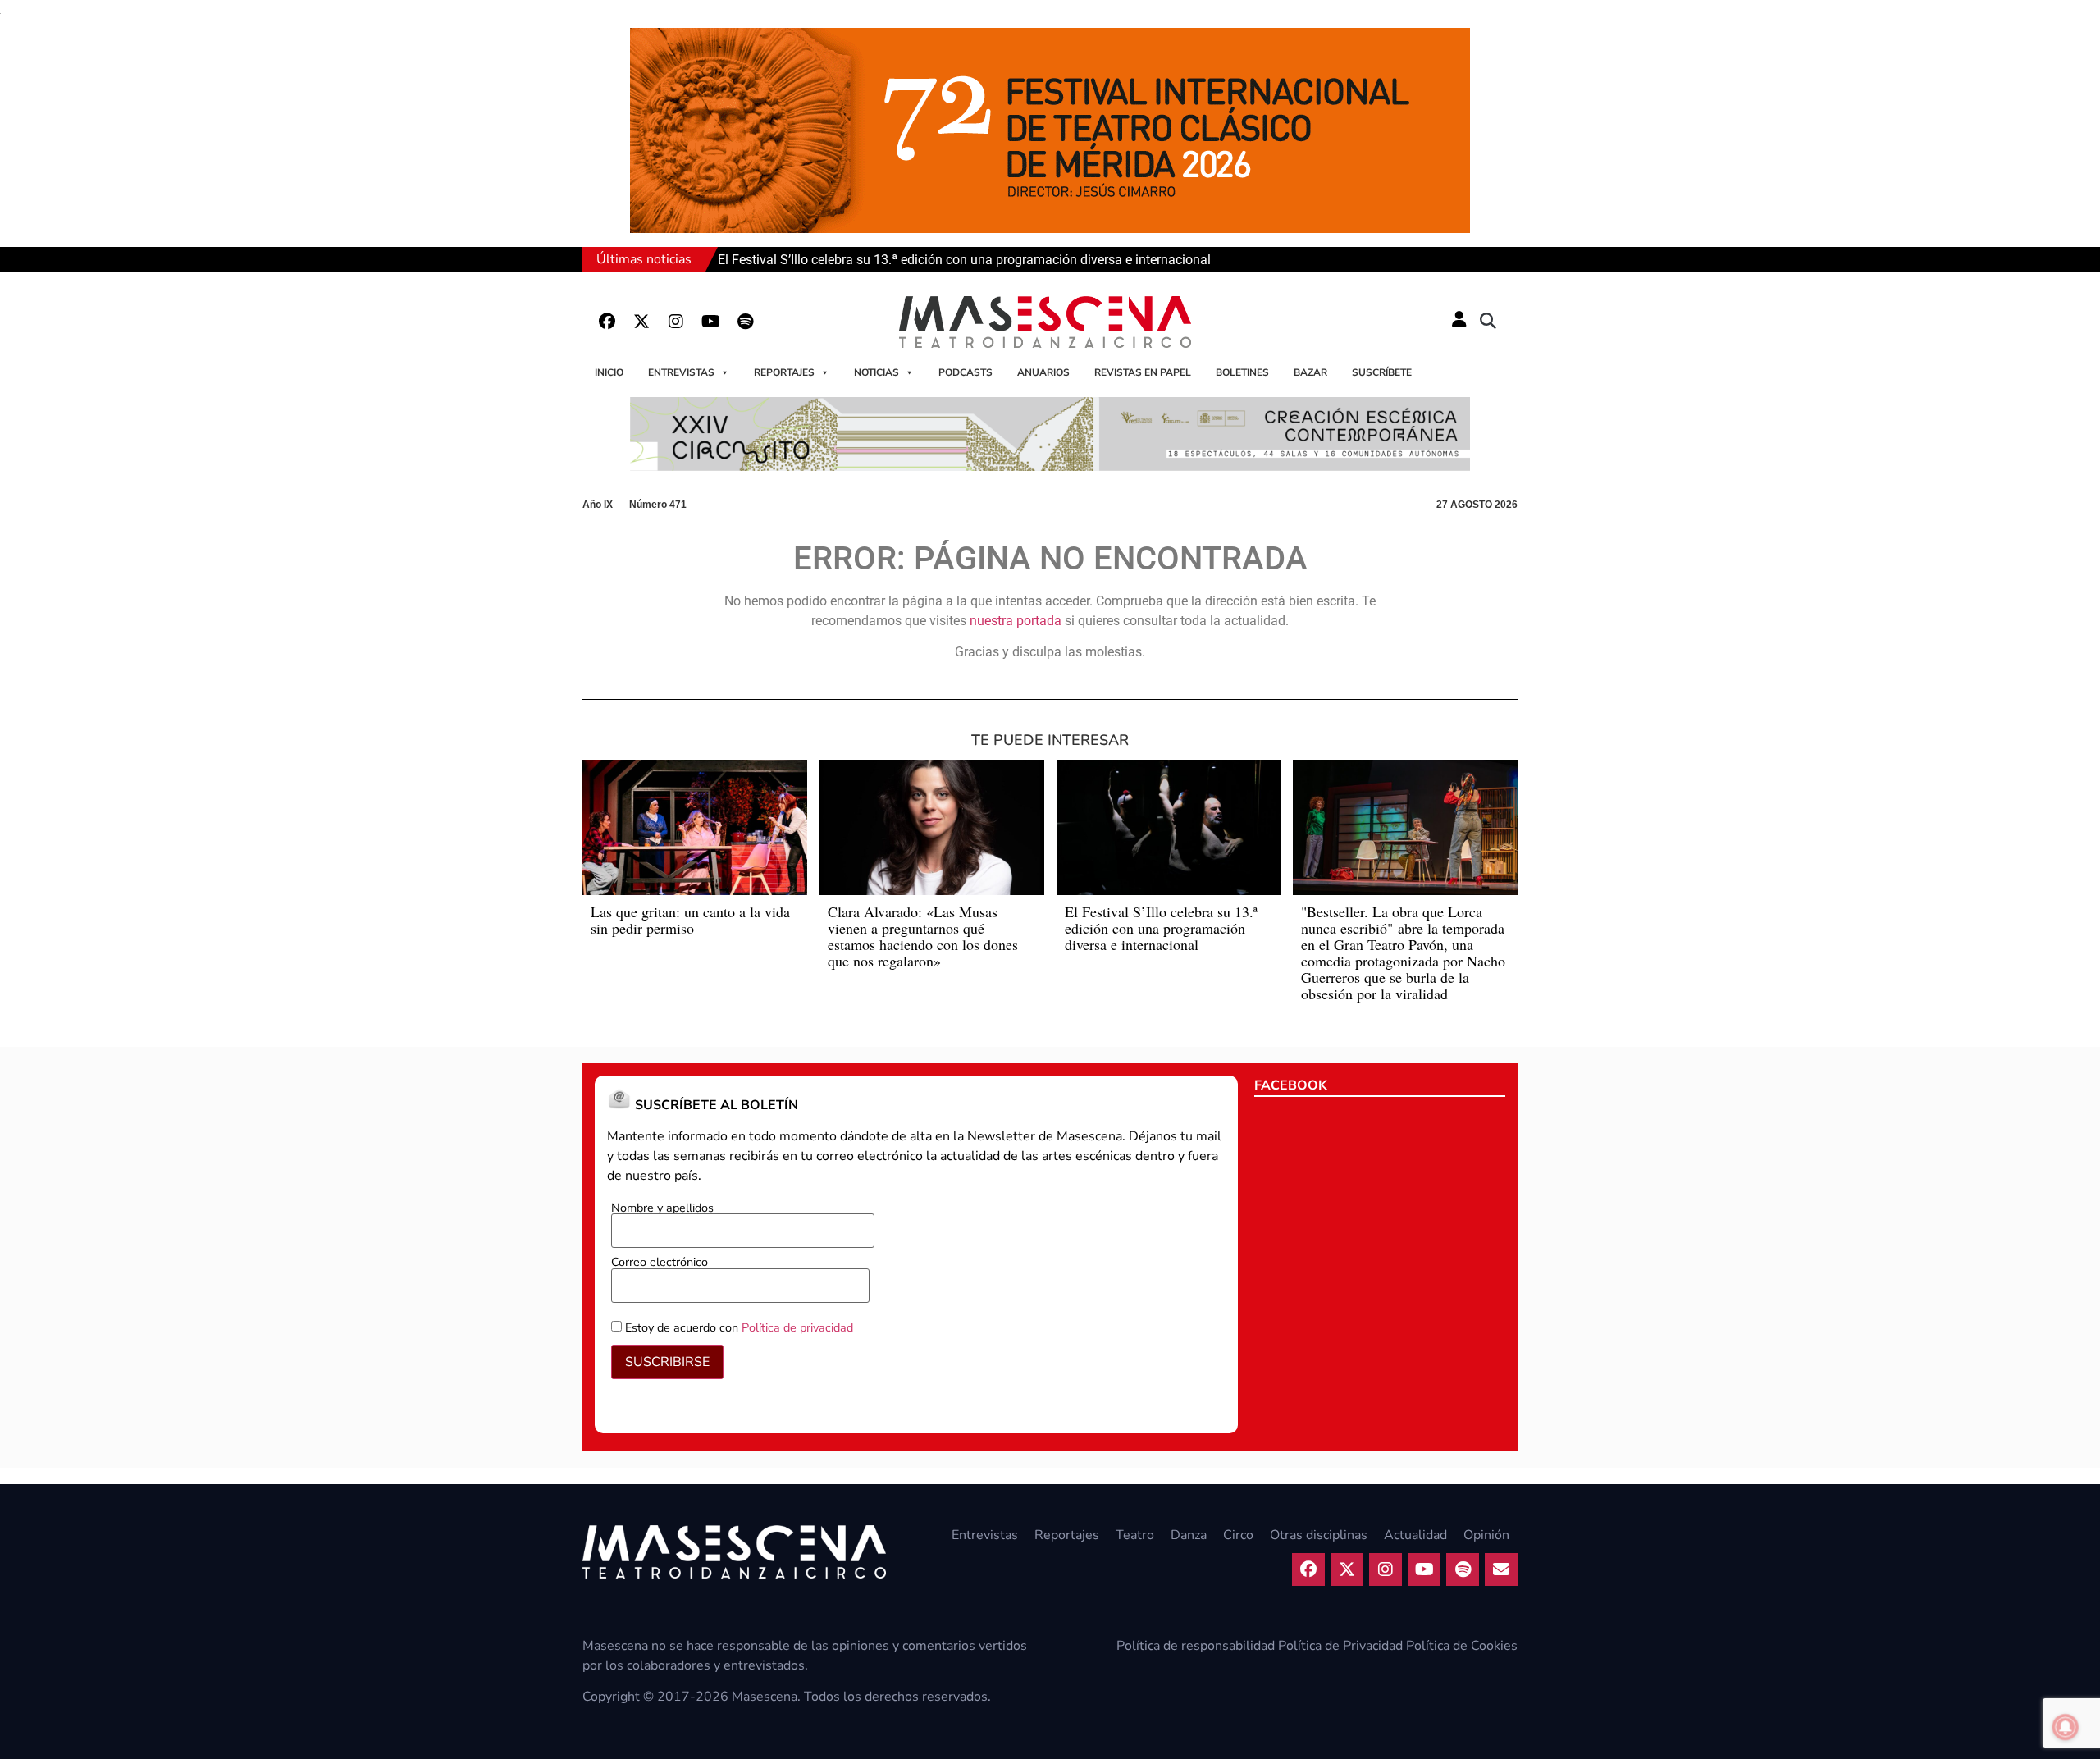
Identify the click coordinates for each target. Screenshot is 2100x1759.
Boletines (1242, 372)
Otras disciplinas (1319, 1535)
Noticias (877, 372)
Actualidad (1415, 1535)
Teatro (1135, 1535)
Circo (1238, 1535)
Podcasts (966, 372)
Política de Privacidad (1340, 1646)
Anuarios (1043, 372)
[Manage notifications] (2066, 1727)
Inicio (609, 372)
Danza (1189, 1535)
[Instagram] (676, 322)
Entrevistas (681, 372)
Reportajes (784, 372)
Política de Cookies (1462, 1646)
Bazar (1310, 372)
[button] (1488, 322)
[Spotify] (745, 322)
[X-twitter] (641, 322)
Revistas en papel (1143, 372)
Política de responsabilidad (1196, 1646)
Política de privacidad (797, 1327)
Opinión (1486, 1535)
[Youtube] (710, 322)
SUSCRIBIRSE (667, 1362)
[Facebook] (607, 322)
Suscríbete (1382, 372)
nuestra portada (1016, 621)
